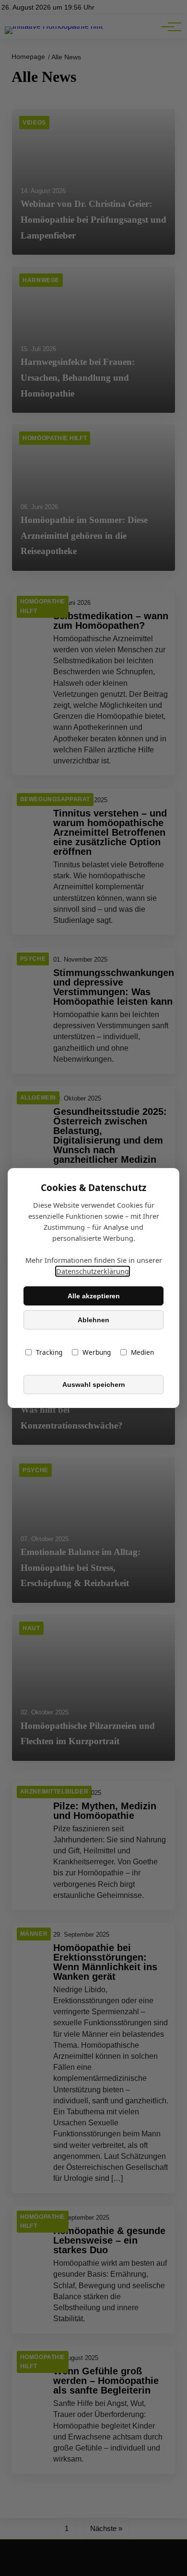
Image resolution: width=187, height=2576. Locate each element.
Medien (142, 1352)
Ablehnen (93, 1320)
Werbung (97, 1352)
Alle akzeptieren (94, 1296)
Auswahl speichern (94, 1384)
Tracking (49, 1352)
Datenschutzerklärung (93, 1271)
